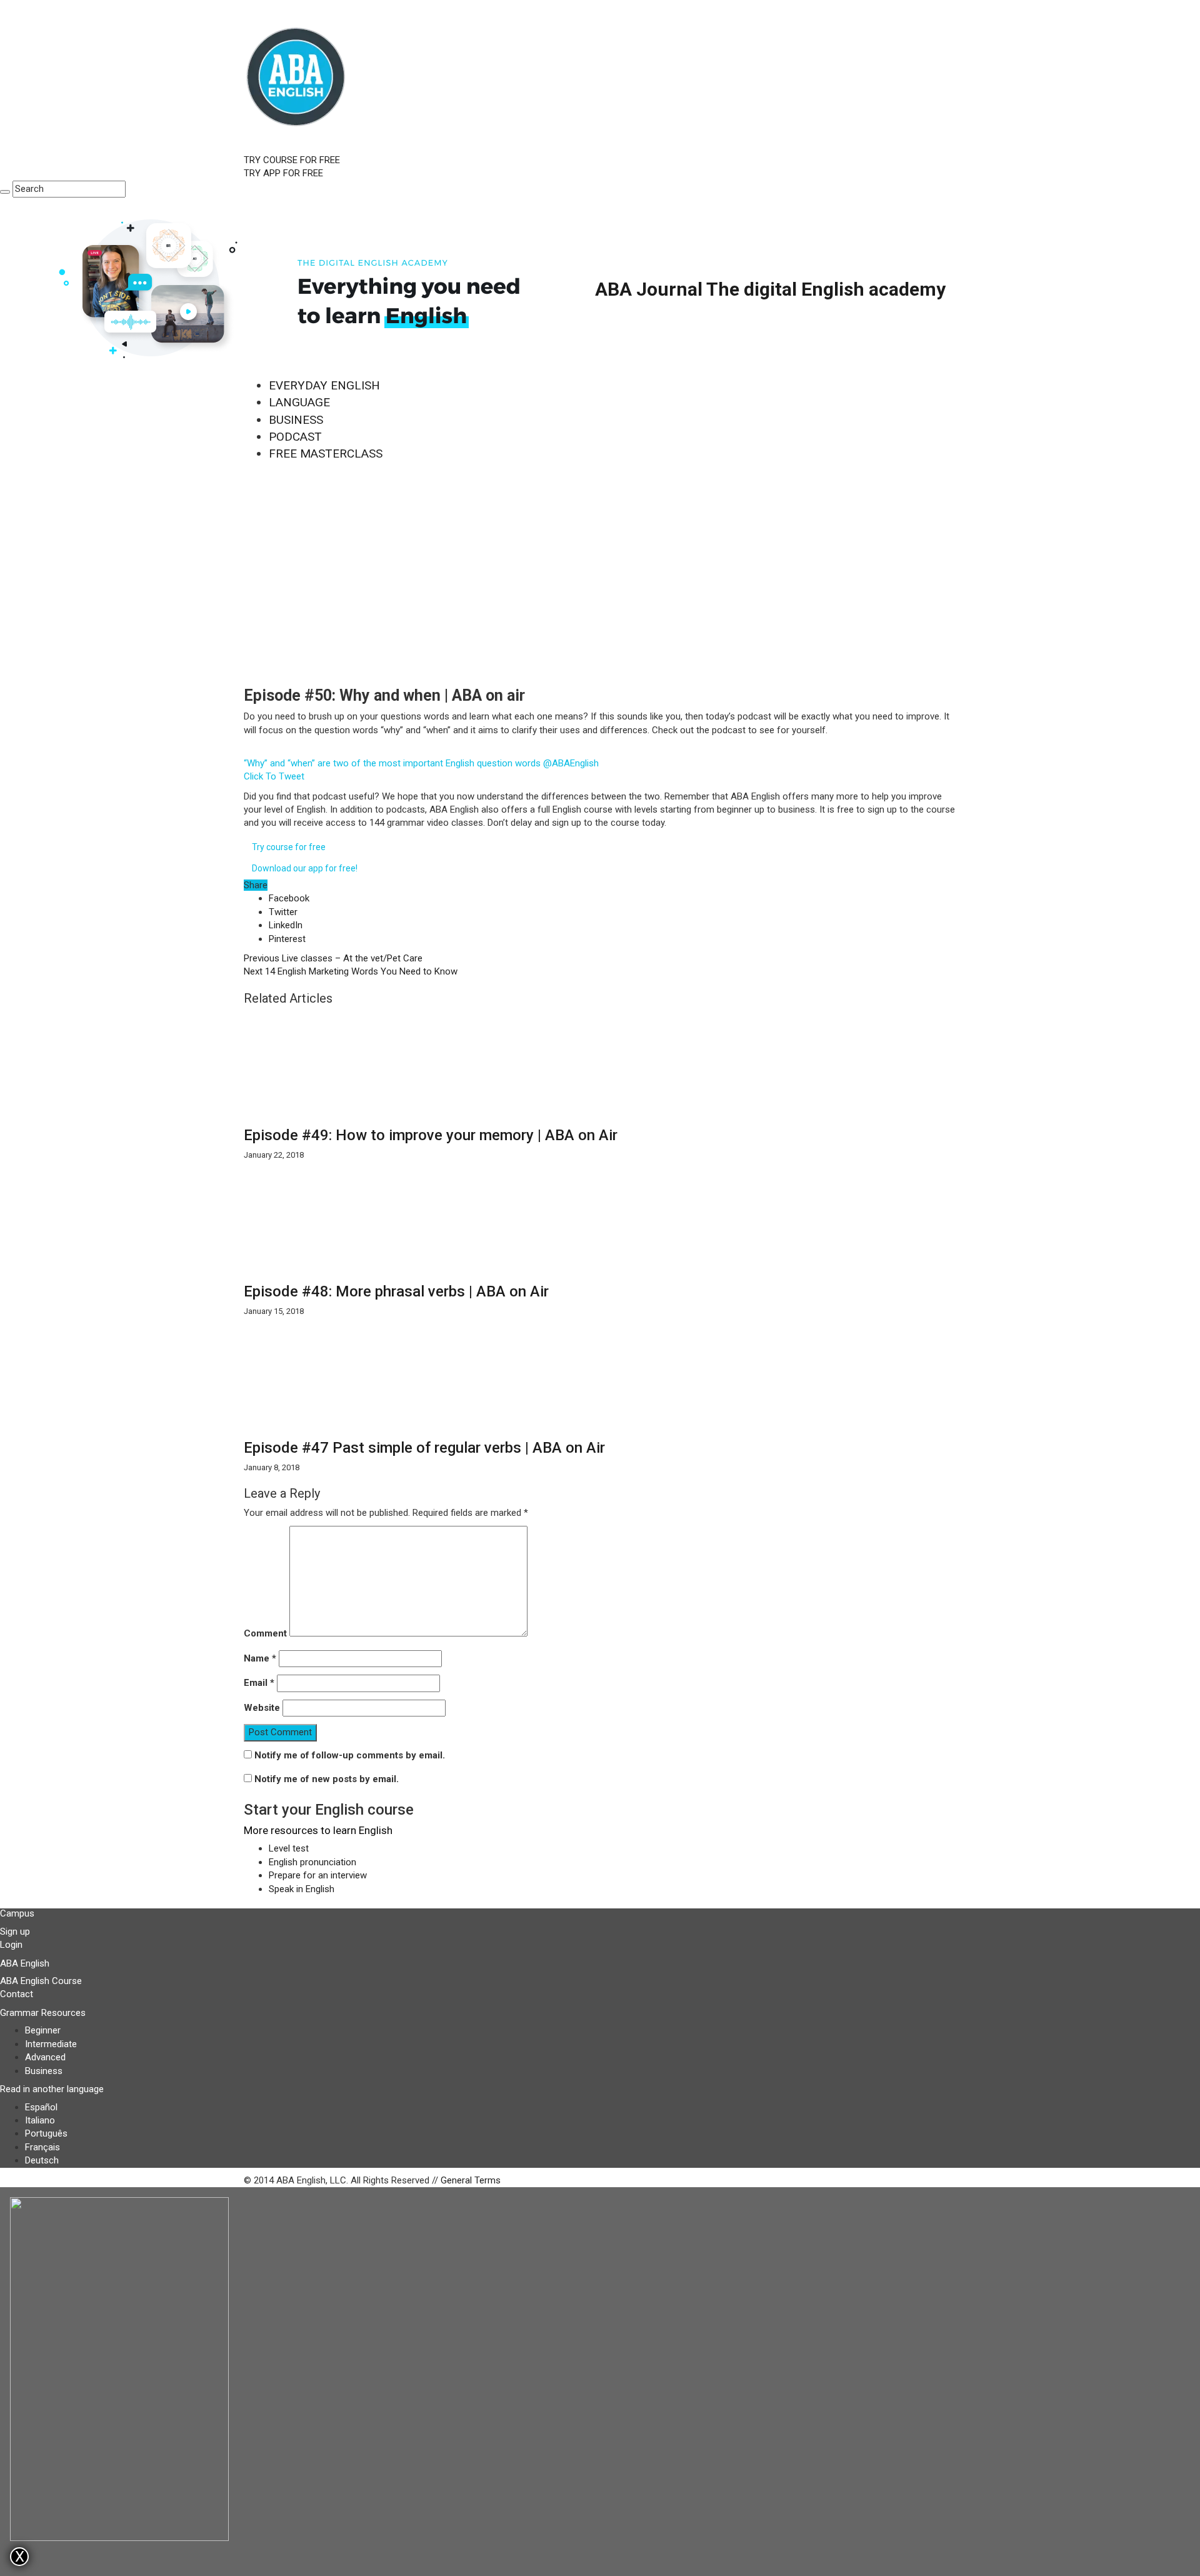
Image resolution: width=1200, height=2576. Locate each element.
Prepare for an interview (318, 1875)
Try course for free (289, 847)
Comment (265, 1633)
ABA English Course (41, 1981)
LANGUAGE (299, 402)
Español (41, 2107)
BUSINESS (296, 420)
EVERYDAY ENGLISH (324, 385)
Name (260, 1658)
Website (262, 1708)
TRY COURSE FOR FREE (292, 160)
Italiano (40, 2120)
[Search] (5, 192)
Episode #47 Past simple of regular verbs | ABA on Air (424, 1448)
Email (259, 1683)
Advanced (45, 2057)
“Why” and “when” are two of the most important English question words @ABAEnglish (421, 763)
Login (11, 1945)
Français (42, 2147)
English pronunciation (312, 1862)
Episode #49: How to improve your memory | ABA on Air (431, 1135)
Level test (289, 1848)
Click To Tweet (274, 776)
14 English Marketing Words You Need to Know (351, 971)
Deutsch (42, 2160)
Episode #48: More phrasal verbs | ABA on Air (396, 1291)
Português (46, 2133)
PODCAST (295, 437)
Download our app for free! (305, 868)
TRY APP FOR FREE (283, 173)
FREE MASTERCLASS (326, 454)
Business (44, 2071)
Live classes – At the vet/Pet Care (333, 958)
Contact (17, 1994)
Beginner (43, 2030)
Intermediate (51, 2044)
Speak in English (302, 1889)
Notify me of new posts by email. (327, 1779)
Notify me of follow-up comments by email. (350, 1755)
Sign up (15, 1932)
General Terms (471, 2180)
